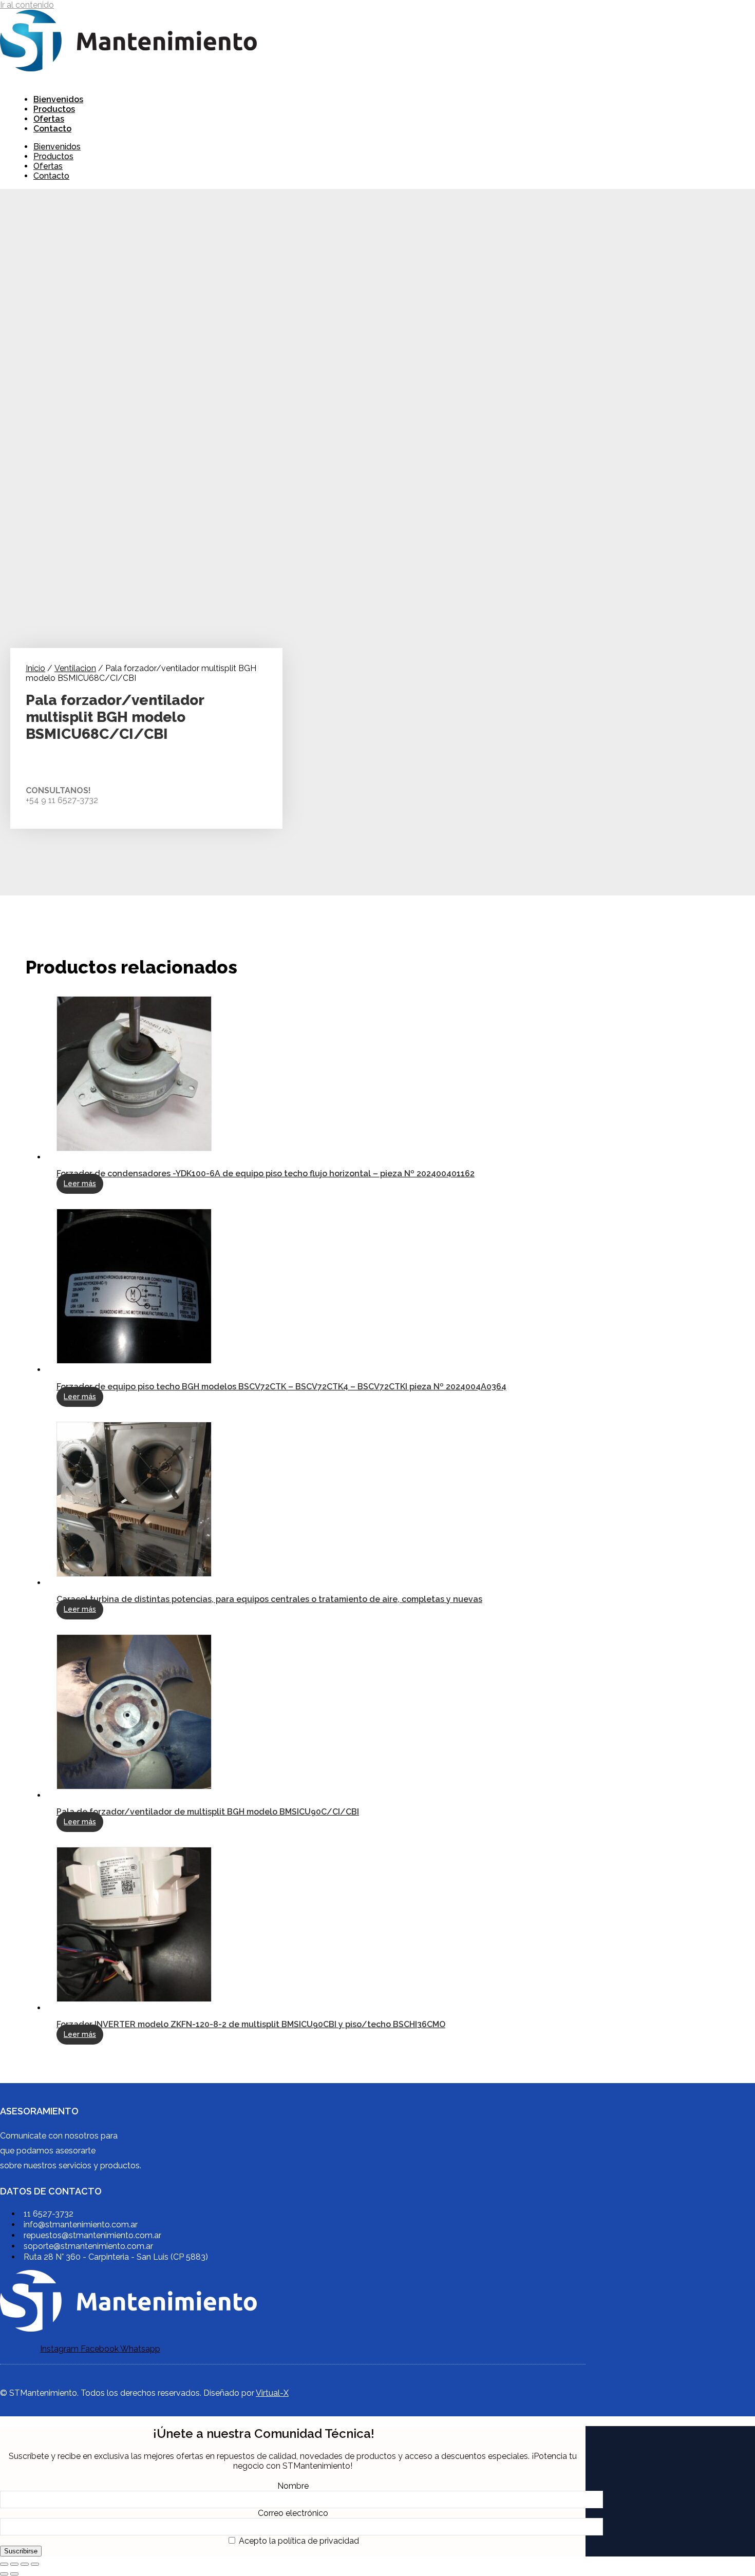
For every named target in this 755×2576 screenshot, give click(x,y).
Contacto (52, 129)
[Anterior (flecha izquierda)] (4, 2574)
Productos (54, 109)
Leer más (80, 1184)
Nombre (293, 2486)
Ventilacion (75, 668)
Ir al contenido (27, 5)
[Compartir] (25, 2564)
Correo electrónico (293, 2513)
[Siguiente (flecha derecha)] (14, 2574)
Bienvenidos (58, 99)
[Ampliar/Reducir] (4, 2564)
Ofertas (49, 119)
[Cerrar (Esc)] (35, 2564)
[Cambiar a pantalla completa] (14, 2564)
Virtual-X (272, 2393)
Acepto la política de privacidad (298, 2541)
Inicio (35, 668)
